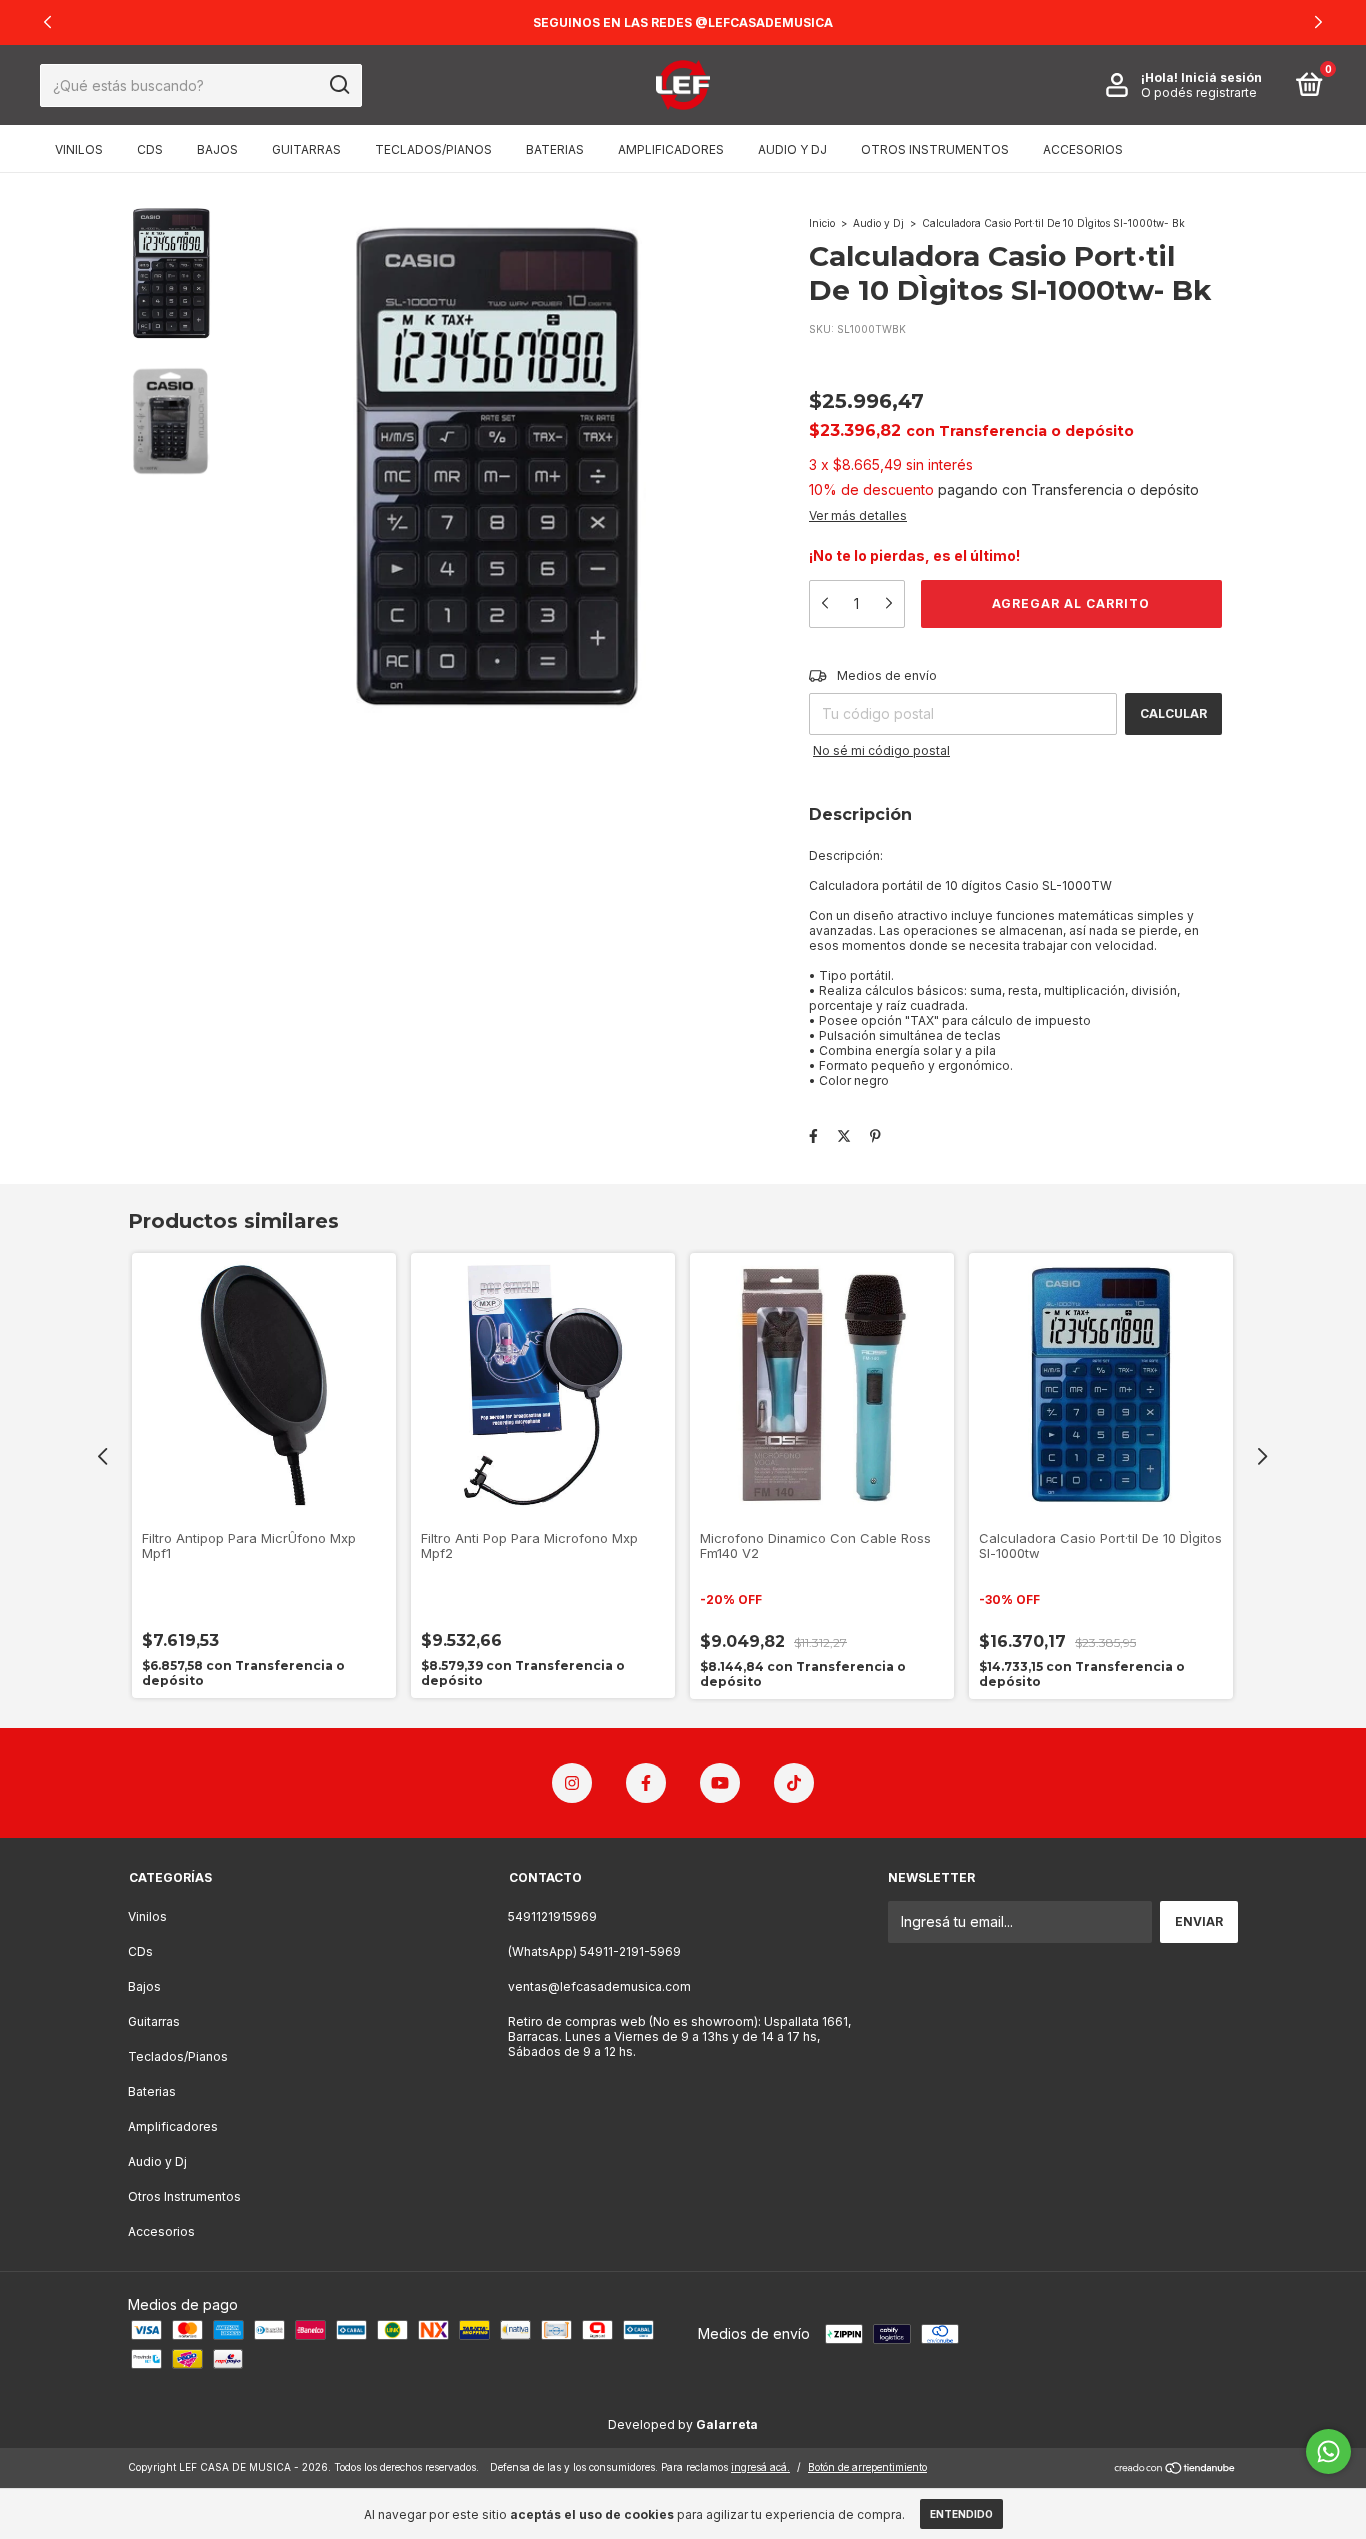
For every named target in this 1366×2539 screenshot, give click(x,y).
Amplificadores (671, 149)
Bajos (217, 149)
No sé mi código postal (881, 750)
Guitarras (306, 149)
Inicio (822, 223)
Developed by (683, 2424)
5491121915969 (552, 1916)
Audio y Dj (792, 149)
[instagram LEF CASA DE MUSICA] (572, 1783)
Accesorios (1083, 149)
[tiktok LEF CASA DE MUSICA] (794, 1783)
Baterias (555, 149)
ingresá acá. (760, 2467)
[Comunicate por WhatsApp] (1328, 2451)
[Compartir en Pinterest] (875, 1135)
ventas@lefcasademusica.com (599, 1986)
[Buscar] (338, 85)
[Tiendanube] (1175, 2469)
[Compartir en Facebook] (813, 1135)
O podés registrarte (1199, 92)
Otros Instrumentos (935, 149)
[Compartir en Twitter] (844, 1135)
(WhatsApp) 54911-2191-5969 (594, 1951)
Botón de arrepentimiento (867, 2467)
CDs (150, 149)
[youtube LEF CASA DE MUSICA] (720, 1783)
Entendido (961, 2514)
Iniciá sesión (1221, 77)
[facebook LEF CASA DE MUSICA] (646, 1783)
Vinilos (79, 149)
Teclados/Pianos (433, 149)
